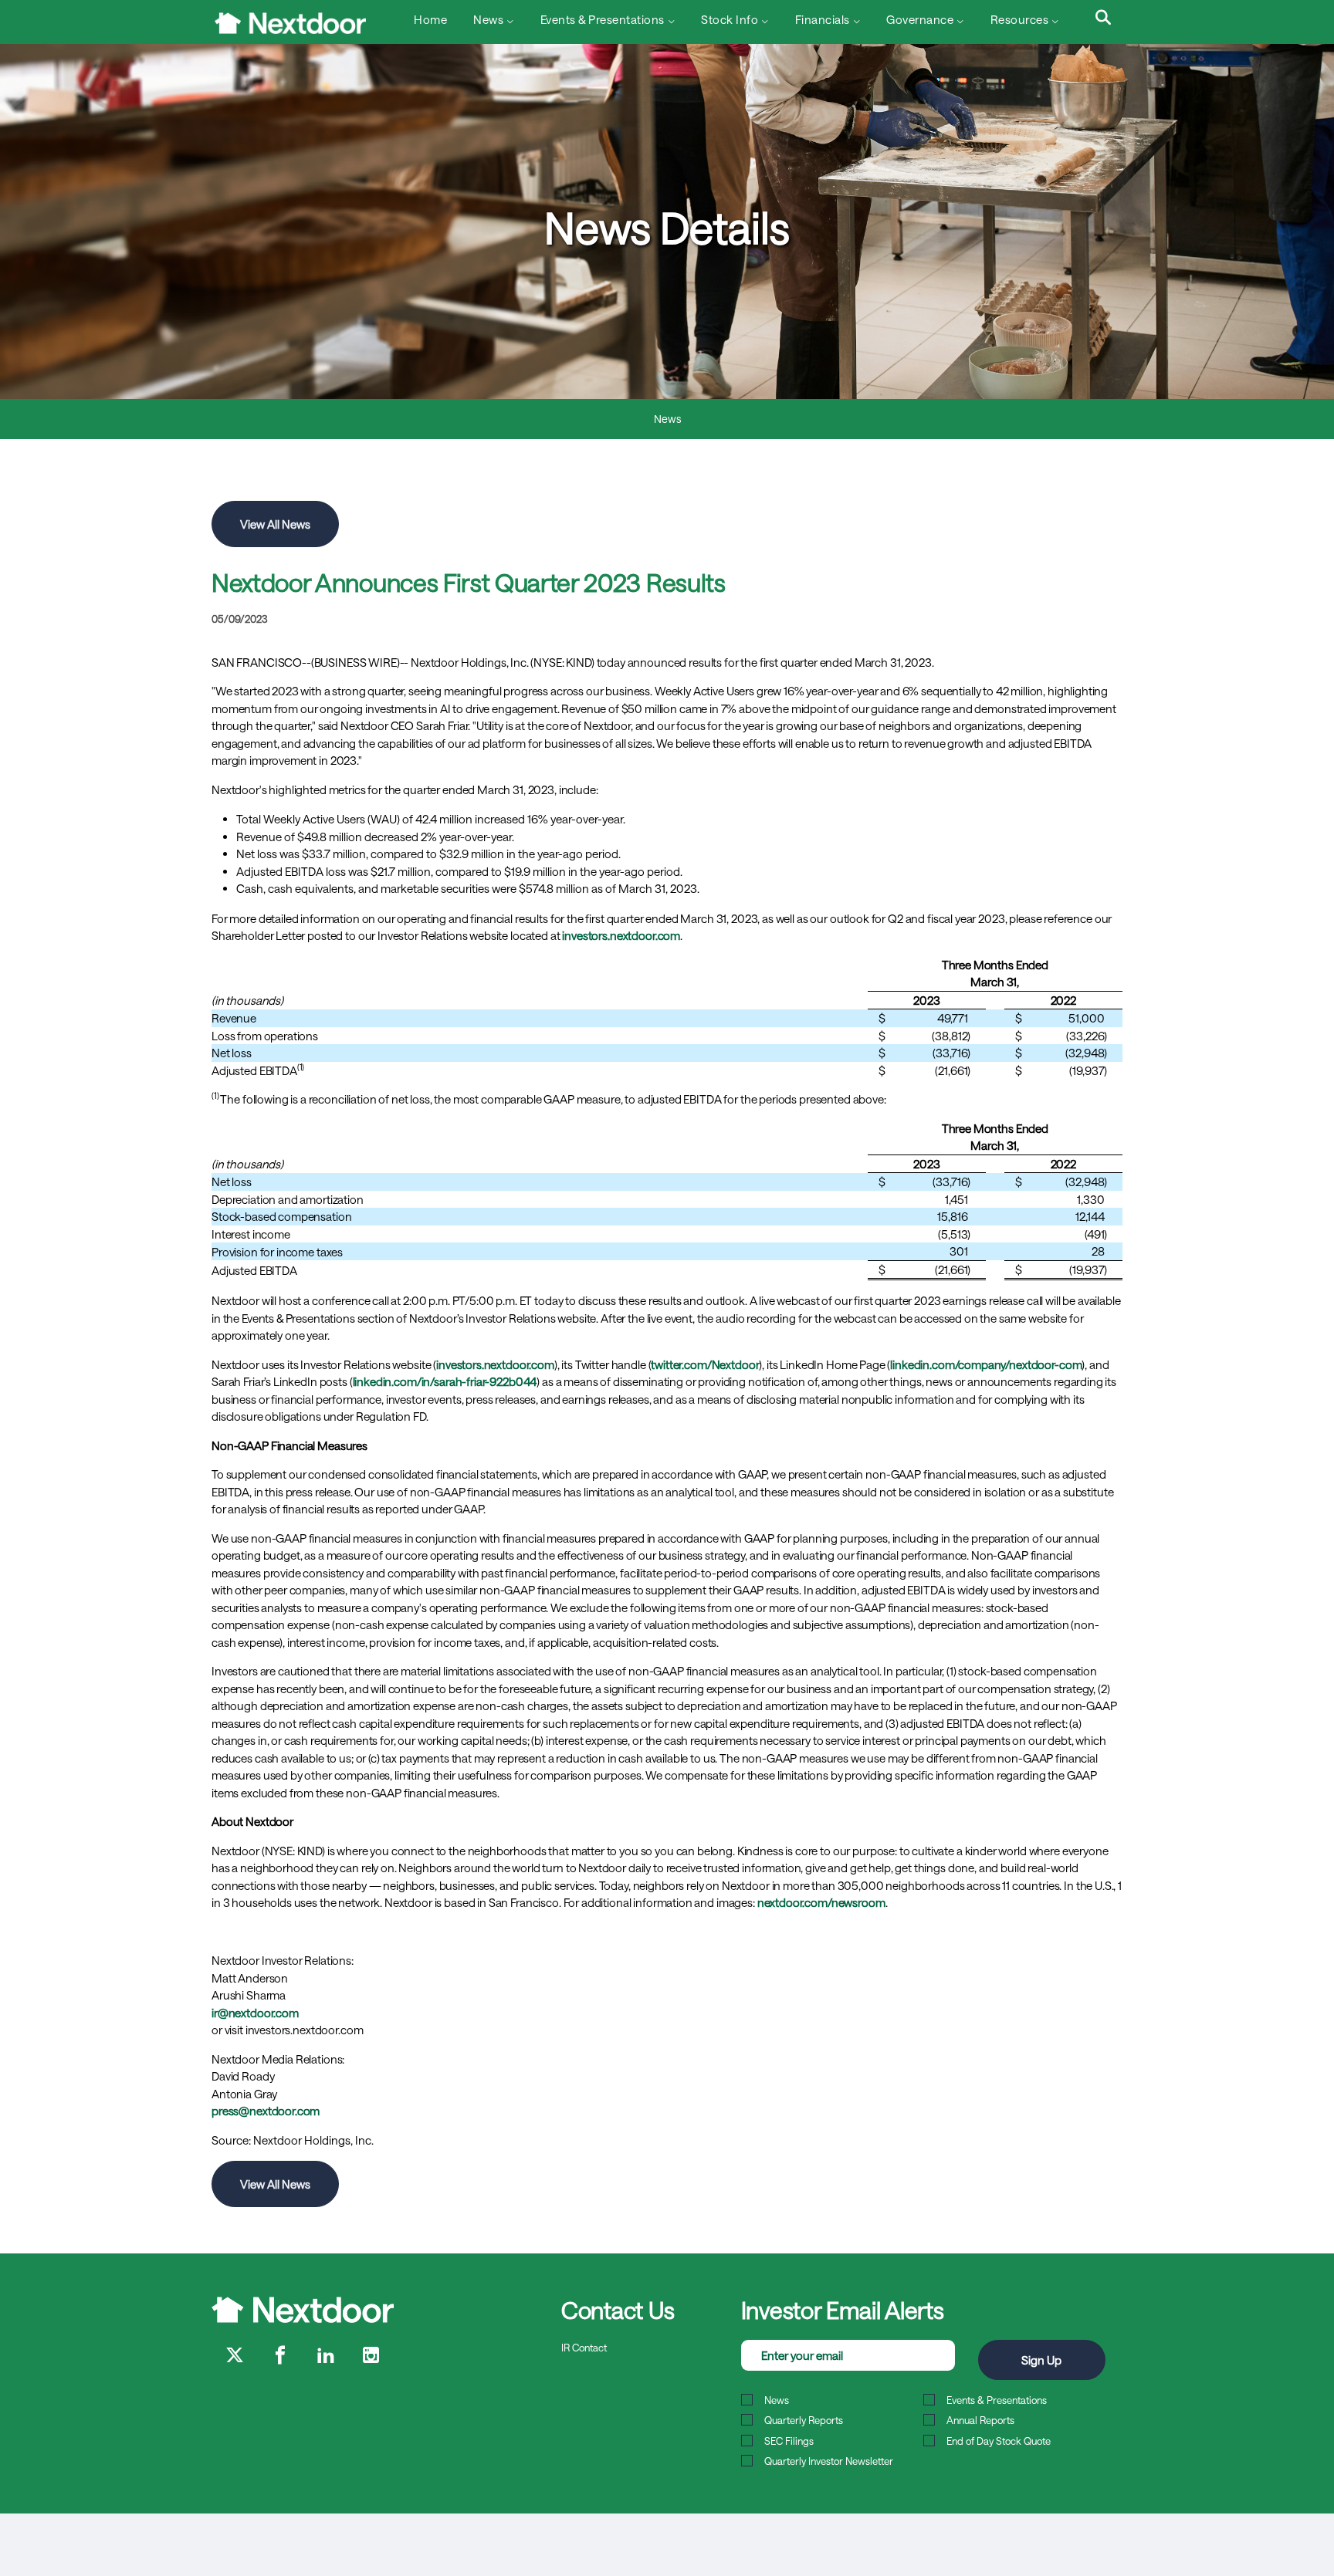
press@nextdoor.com (266, 2111)
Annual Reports (980, 2420)
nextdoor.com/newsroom (821, 1902)
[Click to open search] (1103, 19)
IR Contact (584, 2348)
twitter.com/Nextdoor (705, 1364)
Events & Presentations (997, 2400)
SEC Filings (789, 2441)
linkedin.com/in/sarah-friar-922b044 (445, 1381)
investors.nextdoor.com (621, 935)
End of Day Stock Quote (999, 2441)
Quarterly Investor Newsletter (829, 2461)
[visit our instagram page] (371, 2356)
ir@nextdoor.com (255, 2013)
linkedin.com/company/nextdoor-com (986, 1364)
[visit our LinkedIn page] (326, 2356)
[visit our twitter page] (235, 2356)
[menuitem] (429, 21)
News (667, 419)
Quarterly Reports (804, 2420)
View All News (275, 524)
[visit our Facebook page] (280, 2356)
